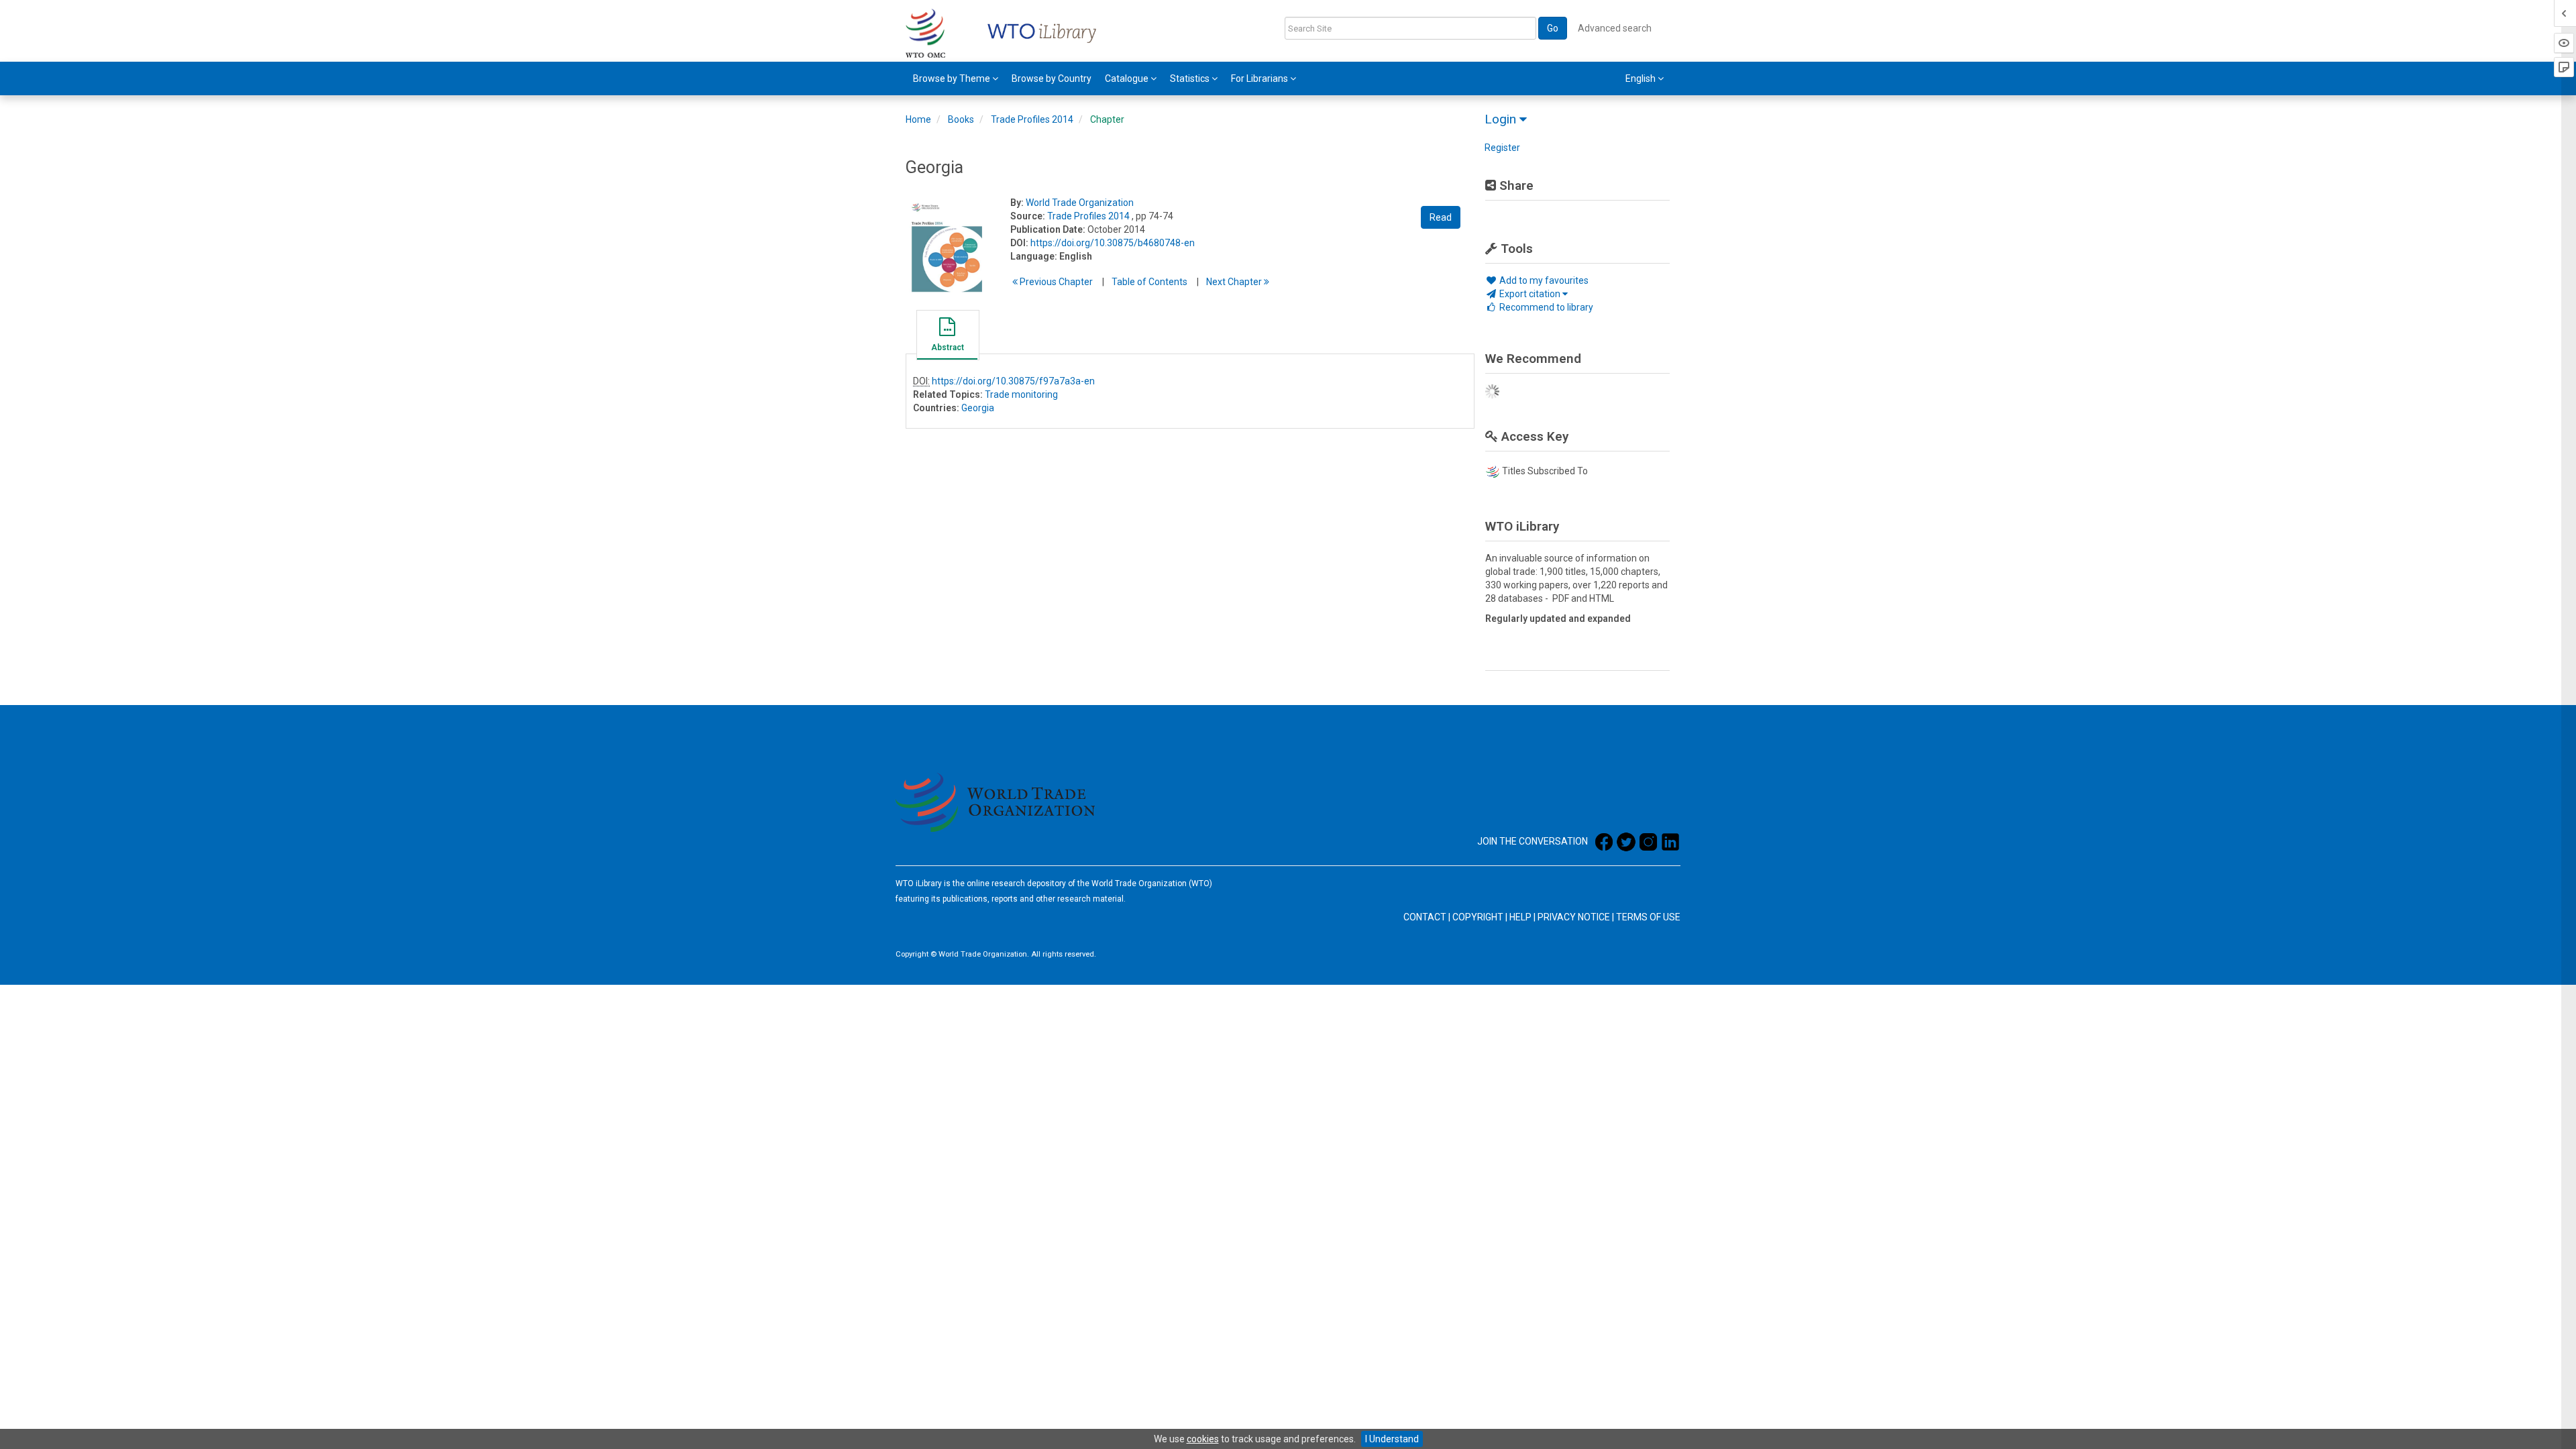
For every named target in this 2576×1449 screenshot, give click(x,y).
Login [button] (1502, 119)
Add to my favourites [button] (1543, 280)
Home (918, 119)
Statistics (1191, 78)
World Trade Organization (1080, 203)
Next (1235, 282)
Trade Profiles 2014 (1032, 119)
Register (1502, 148)
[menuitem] (956, 78)
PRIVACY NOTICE (1574, 917)
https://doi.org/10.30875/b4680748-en (1113, 243)
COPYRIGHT (1478, 917)
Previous (1055, 282)
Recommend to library (1545, 307)
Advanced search (1615, 28)
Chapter (1107, 119)
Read (1441, 217)
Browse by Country (1052, 78)
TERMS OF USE (1648, 917)
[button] (947, 337)
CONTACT (1425, 917)
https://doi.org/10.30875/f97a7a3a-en (1013, 381)
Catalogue (1128, 78)
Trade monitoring (1021, 394)
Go (1553, 28)
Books (961, 119)
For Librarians (1260, 78)
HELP (1520, 917)
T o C (1149, 282)
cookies (1203, 1439)
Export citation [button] (1530, 294)
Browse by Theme (953, 78)
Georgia (978, 408)
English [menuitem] (1642, 78)
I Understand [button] (1392, 1439)
